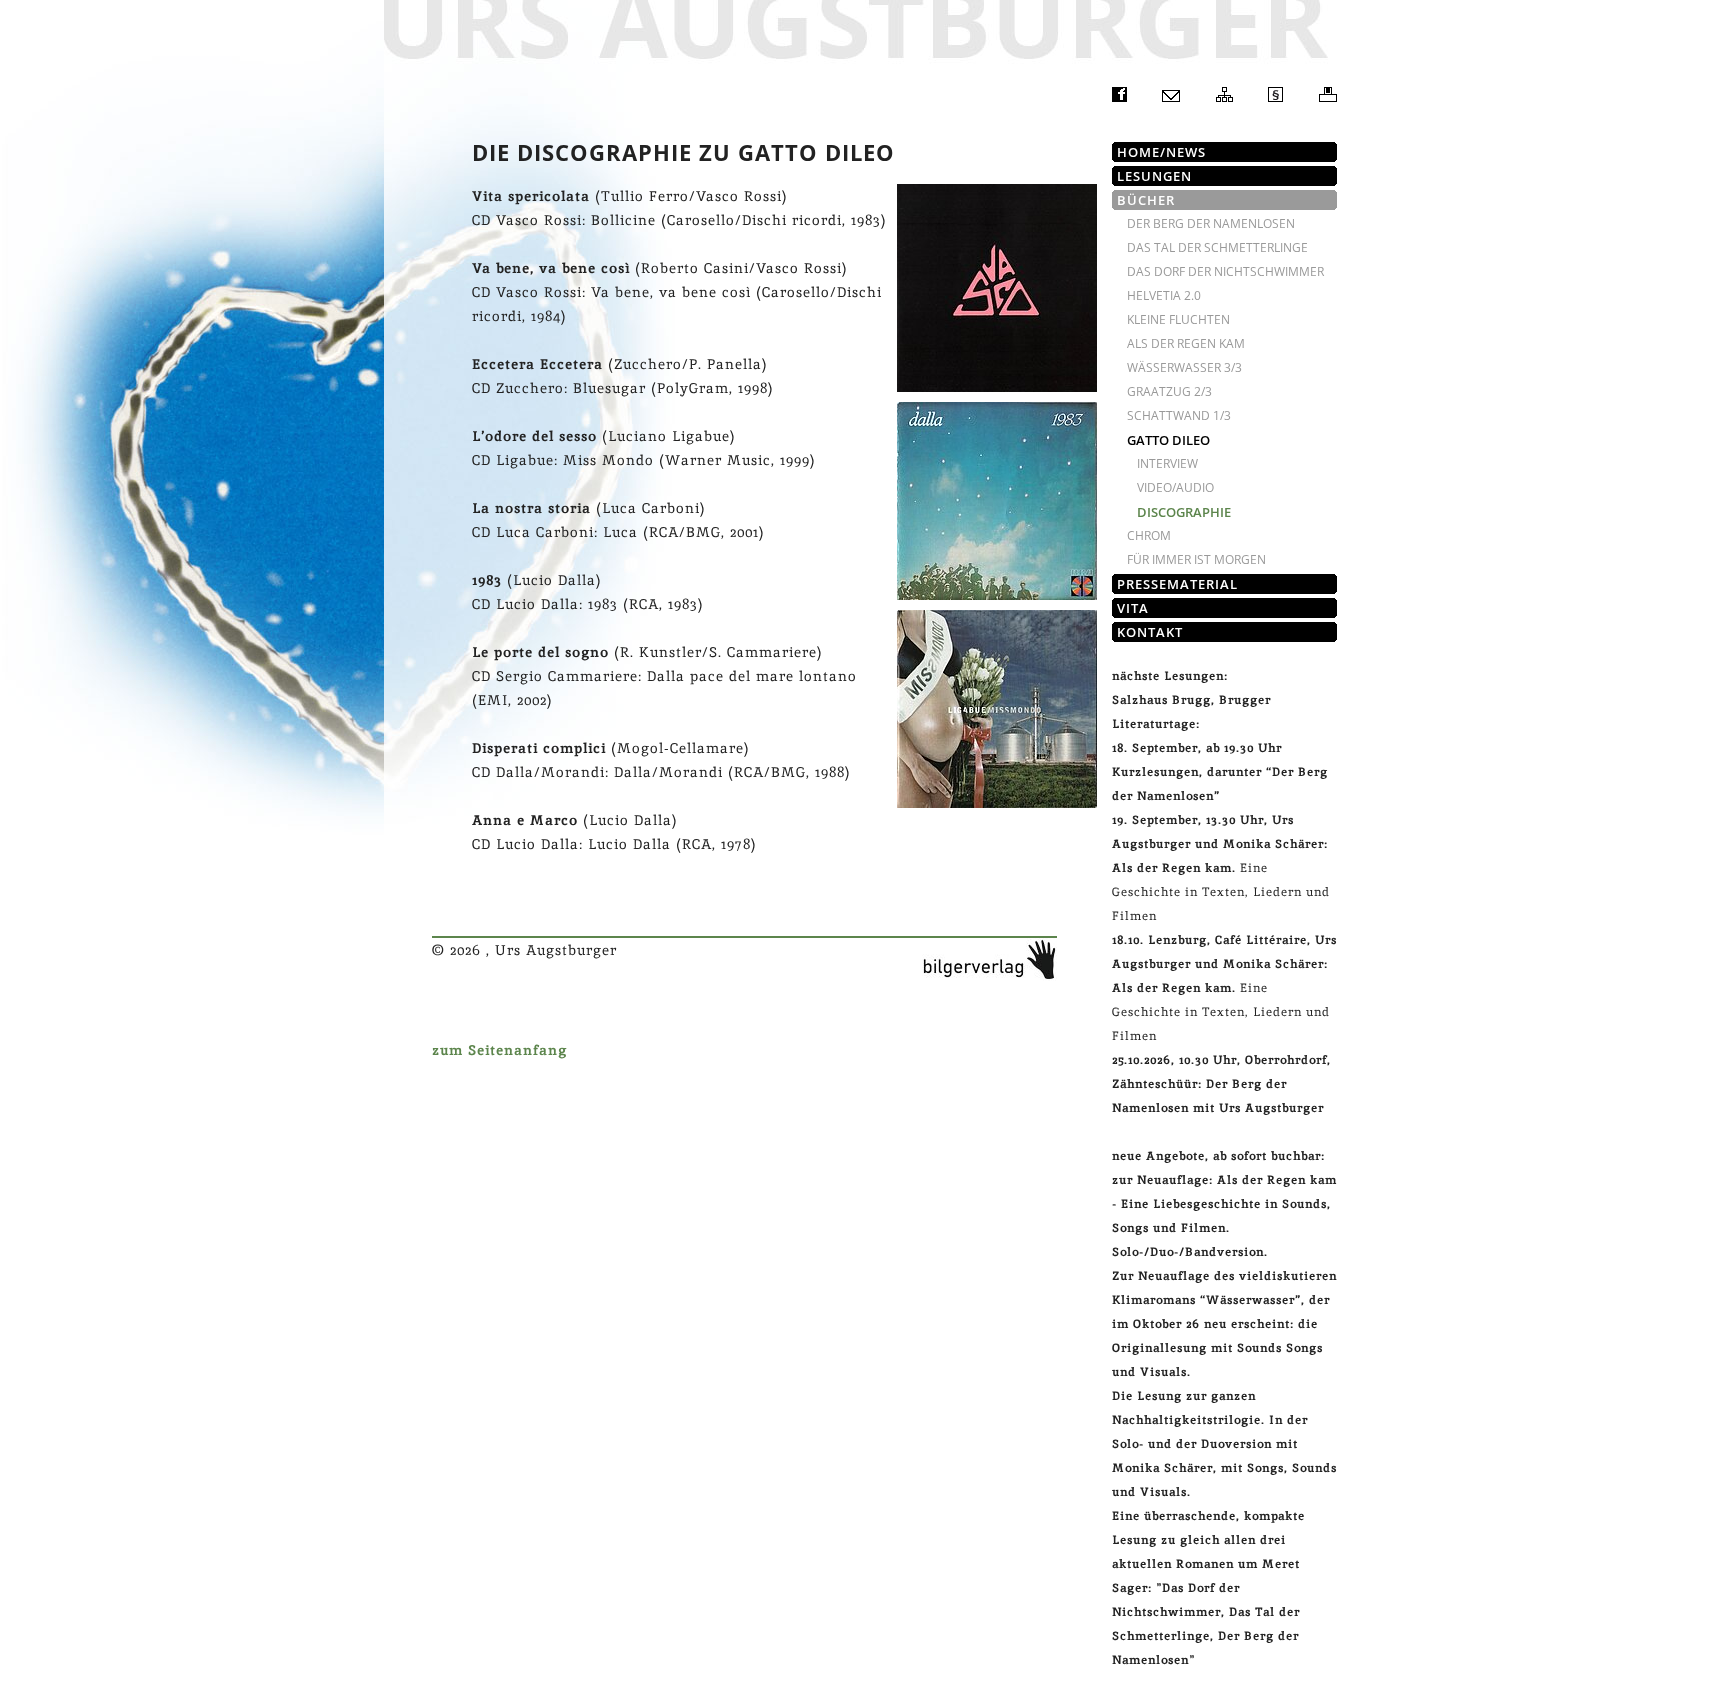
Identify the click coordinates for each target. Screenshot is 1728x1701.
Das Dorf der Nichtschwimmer (1225, 271)
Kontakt (1150, 632)
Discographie (1184, 512)
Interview (1167, 463)
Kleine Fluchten (1178, 319)
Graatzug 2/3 (1169, 391)
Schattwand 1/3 (1179, 415)
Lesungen (1154, 176)
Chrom (1149, 535)
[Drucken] (1328, 97)
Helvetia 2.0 (1164, 295)
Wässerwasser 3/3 (1184, 367)
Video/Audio (1175, 487)
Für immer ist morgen (1196, 559)
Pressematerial (1177, 584)
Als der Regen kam (1186, 343)
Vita (1133, 608)
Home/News (1161, 152)
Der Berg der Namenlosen (1211, 223)
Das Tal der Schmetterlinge (1217, 247)
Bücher (1146, 200)
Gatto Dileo (1168, 440)
